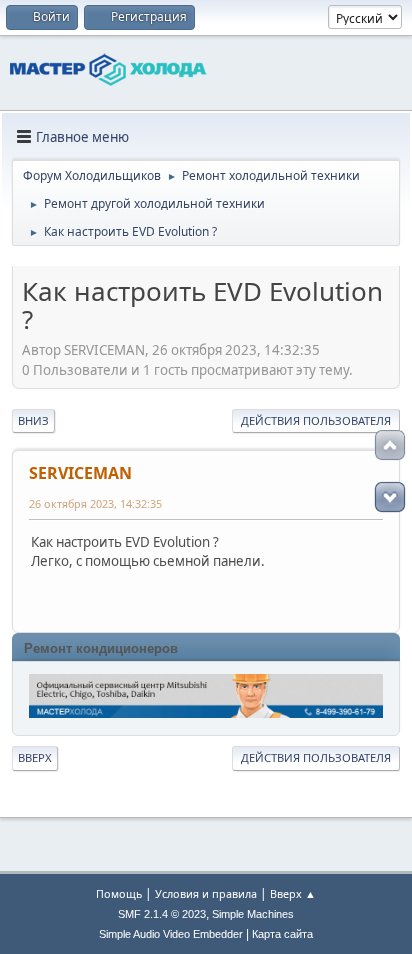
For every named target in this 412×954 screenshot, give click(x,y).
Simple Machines (253, 914)
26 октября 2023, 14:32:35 (95, 503)
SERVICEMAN (80, 473)
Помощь (119, 893)
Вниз (33, 420)
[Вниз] (390, 497)
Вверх (35, 757)
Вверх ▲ (293, 893)
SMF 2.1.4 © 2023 (162, 914)
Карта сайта (282, 934)
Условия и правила (206, 893)
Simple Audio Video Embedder (171, 934)
